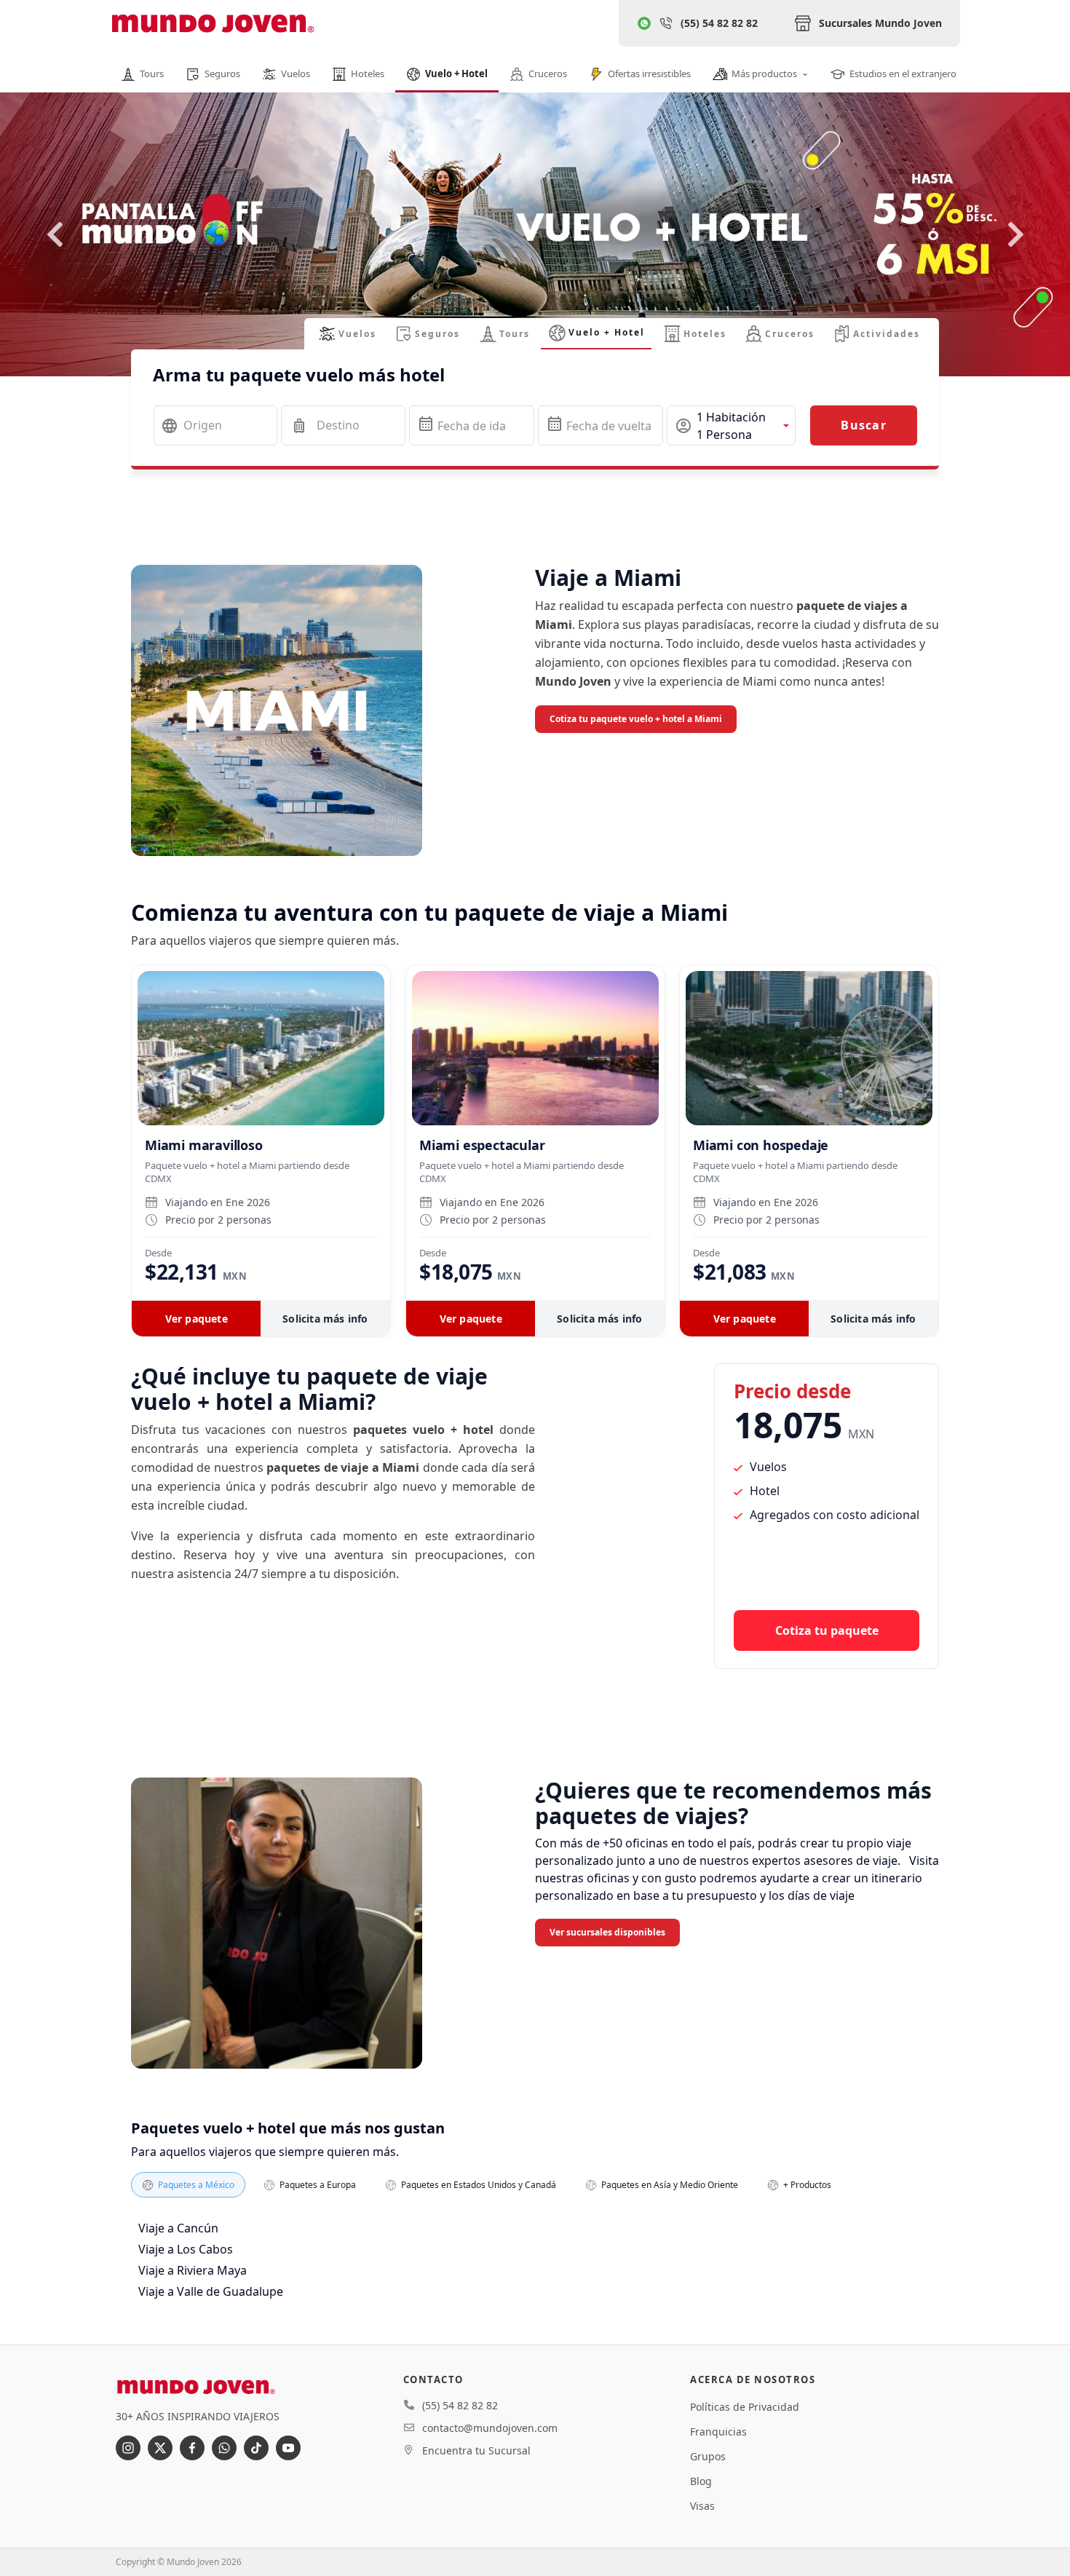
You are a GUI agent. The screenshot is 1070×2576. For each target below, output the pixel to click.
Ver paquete (197, 1319)
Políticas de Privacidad (745, 2407)
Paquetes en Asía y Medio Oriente (670, 2185)
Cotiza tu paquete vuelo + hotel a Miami (636, 719)
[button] (731, 425)
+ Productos (807, 2185)
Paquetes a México (196, 2185)
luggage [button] (299, 426)
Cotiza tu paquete (827, 1630)
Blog (701, 2481)
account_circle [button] (683, 426)
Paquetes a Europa (318, 2185)
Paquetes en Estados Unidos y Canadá (479, 2185)
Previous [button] (55, 234)
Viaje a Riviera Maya (193, 2270)
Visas (702, 2506)
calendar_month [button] (426, 424)
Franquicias (718, 2432)
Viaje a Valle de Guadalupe (211, 2291)
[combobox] (215, 425)
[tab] (348, 334)
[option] (535, 259)
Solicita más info (325, 1319)
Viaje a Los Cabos (186, 2249)
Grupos (708, 2456)
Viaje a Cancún (178, 2228)
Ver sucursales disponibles (607, 1932)
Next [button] (1015, 234)
